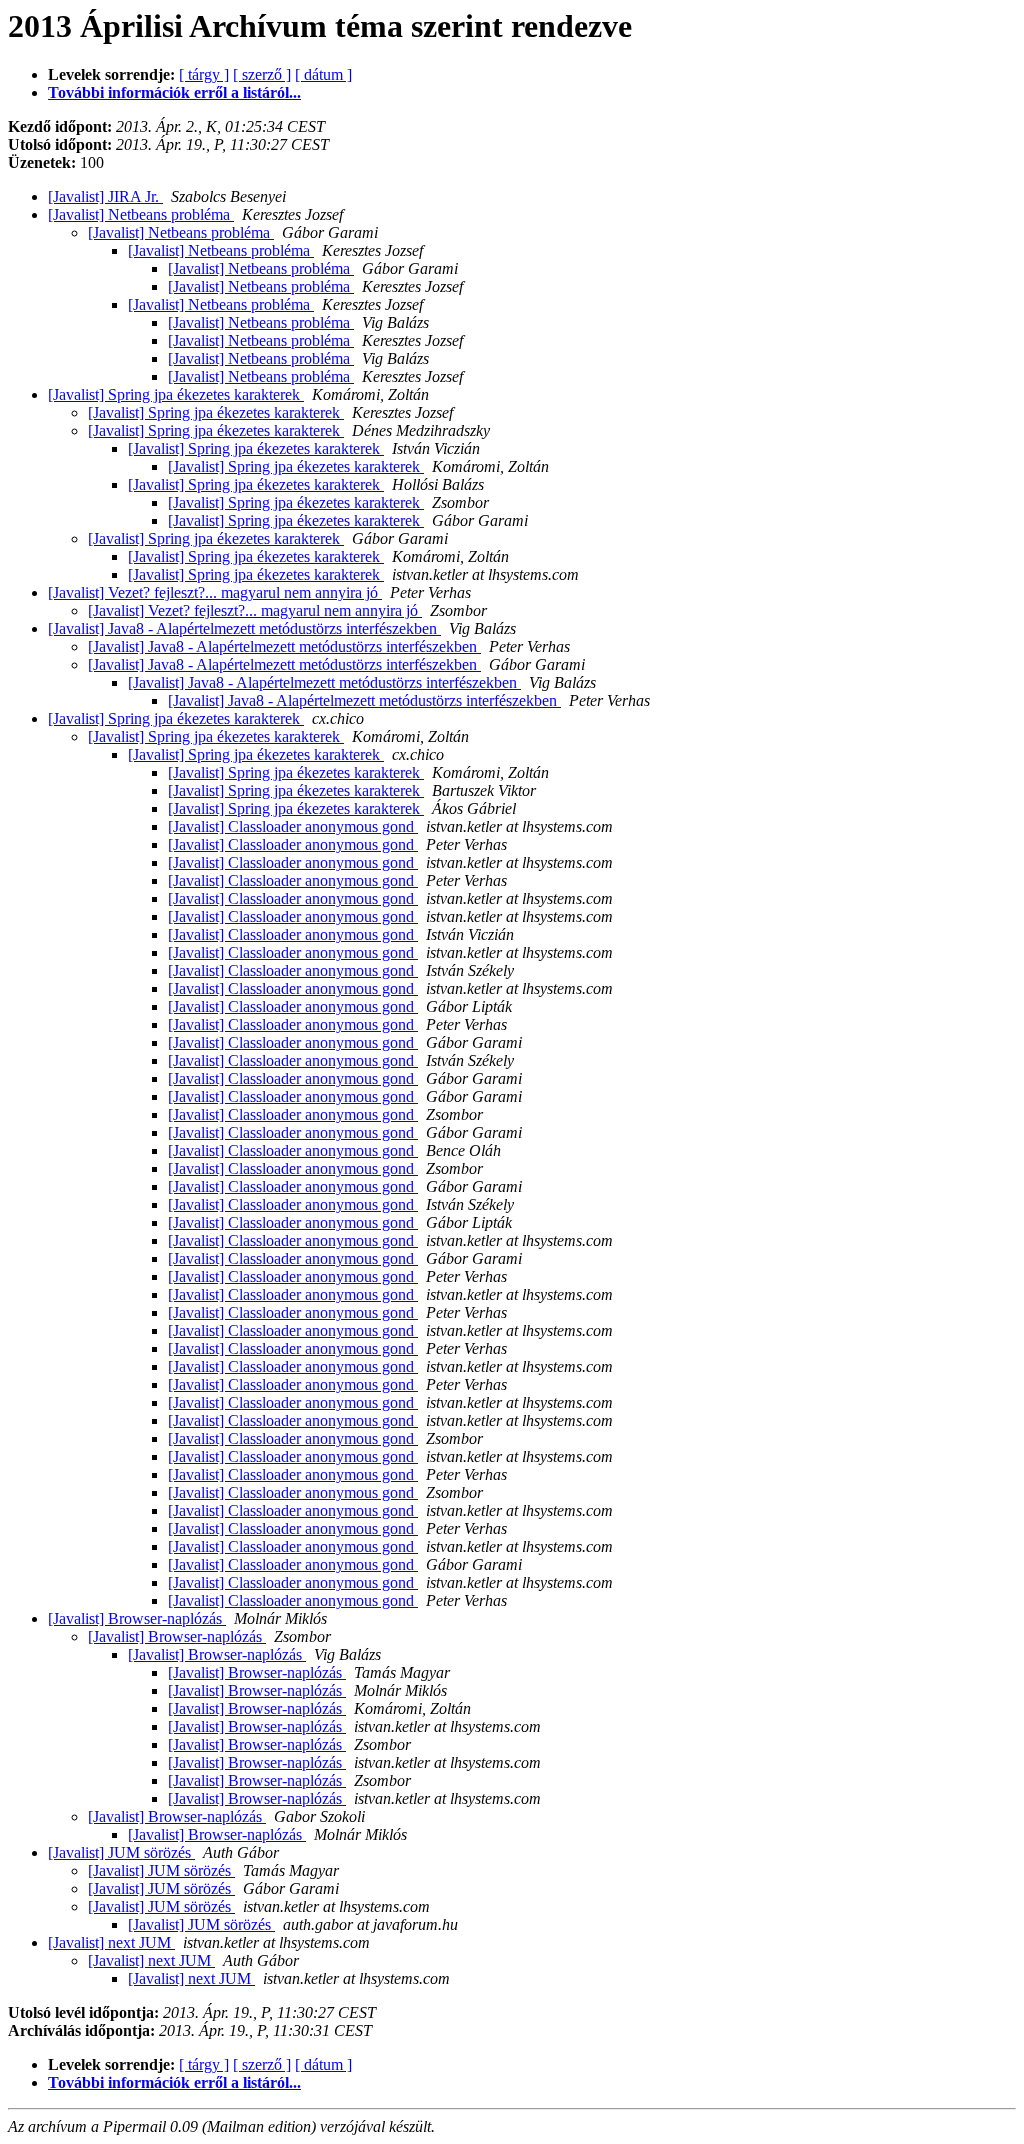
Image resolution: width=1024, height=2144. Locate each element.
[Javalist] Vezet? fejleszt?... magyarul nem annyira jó (215, 592)
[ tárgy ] (204, 74)
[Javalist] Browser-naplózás (137, 1618)
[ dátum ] (323, 74)
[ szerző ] (262, 74)
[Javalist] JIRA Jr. (105, 196)
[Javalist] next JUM (111, 1942)
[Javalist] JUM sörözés (121, 1852)
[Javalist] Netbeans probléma (141, 214)
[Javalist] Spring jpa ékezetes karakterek (176, 394)
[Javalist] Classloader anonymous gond (293, 826)
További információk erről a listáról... (174, 92)
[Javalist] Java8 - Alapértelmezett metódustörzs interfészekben (244, 628)
